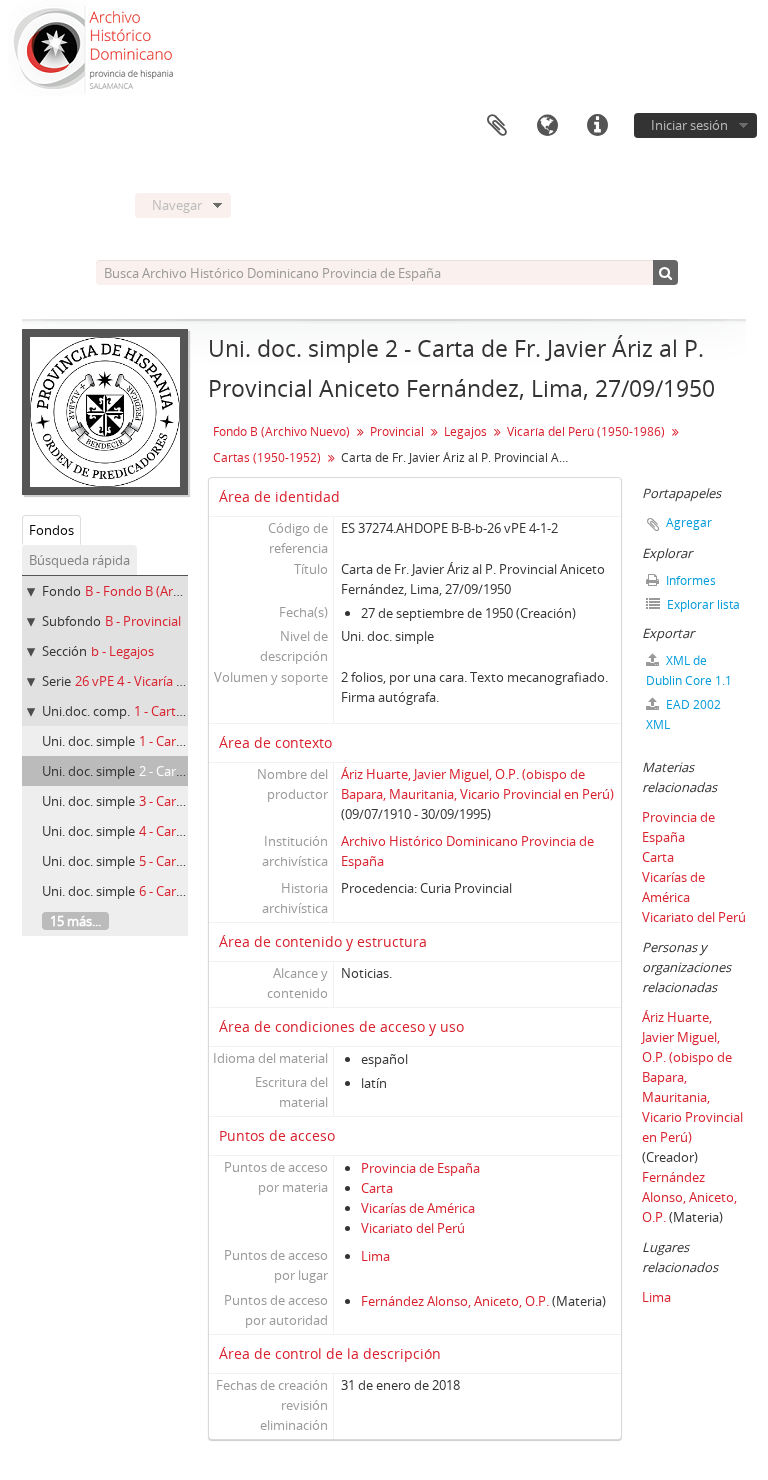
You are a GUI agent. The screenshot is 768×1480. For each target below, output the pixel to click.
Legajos (465, 431)
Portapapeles (497, 126)
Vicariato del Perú (413, 1228)
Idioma (547, 126)
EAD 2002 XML (683, 714)
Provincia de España (420, 1168)
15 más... (75, 921)
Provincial (397, 431)
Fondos (51, 530)
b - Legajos (122, 651)
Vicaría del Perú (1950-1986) (586, 431)
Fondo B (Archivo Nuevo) (281, 431)
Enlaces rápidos (597, 126)
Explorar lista (702, 604)
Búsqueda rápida (79, 560)
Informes (689, 580)
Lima (375, 1256)
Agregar (689, 522)
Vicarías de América (418, 1208)
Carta (377, 1188)
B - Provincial (143, 621)
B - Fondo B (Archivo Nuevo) (168, 591)
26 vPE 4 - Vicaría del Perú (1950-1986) (185, 681)
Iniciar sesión (689, 125)
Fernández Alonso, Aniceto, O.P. (455, 1301)
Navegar (177, 205)
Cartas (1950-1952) (267, 457)
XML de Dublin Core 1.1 (689, 670)
